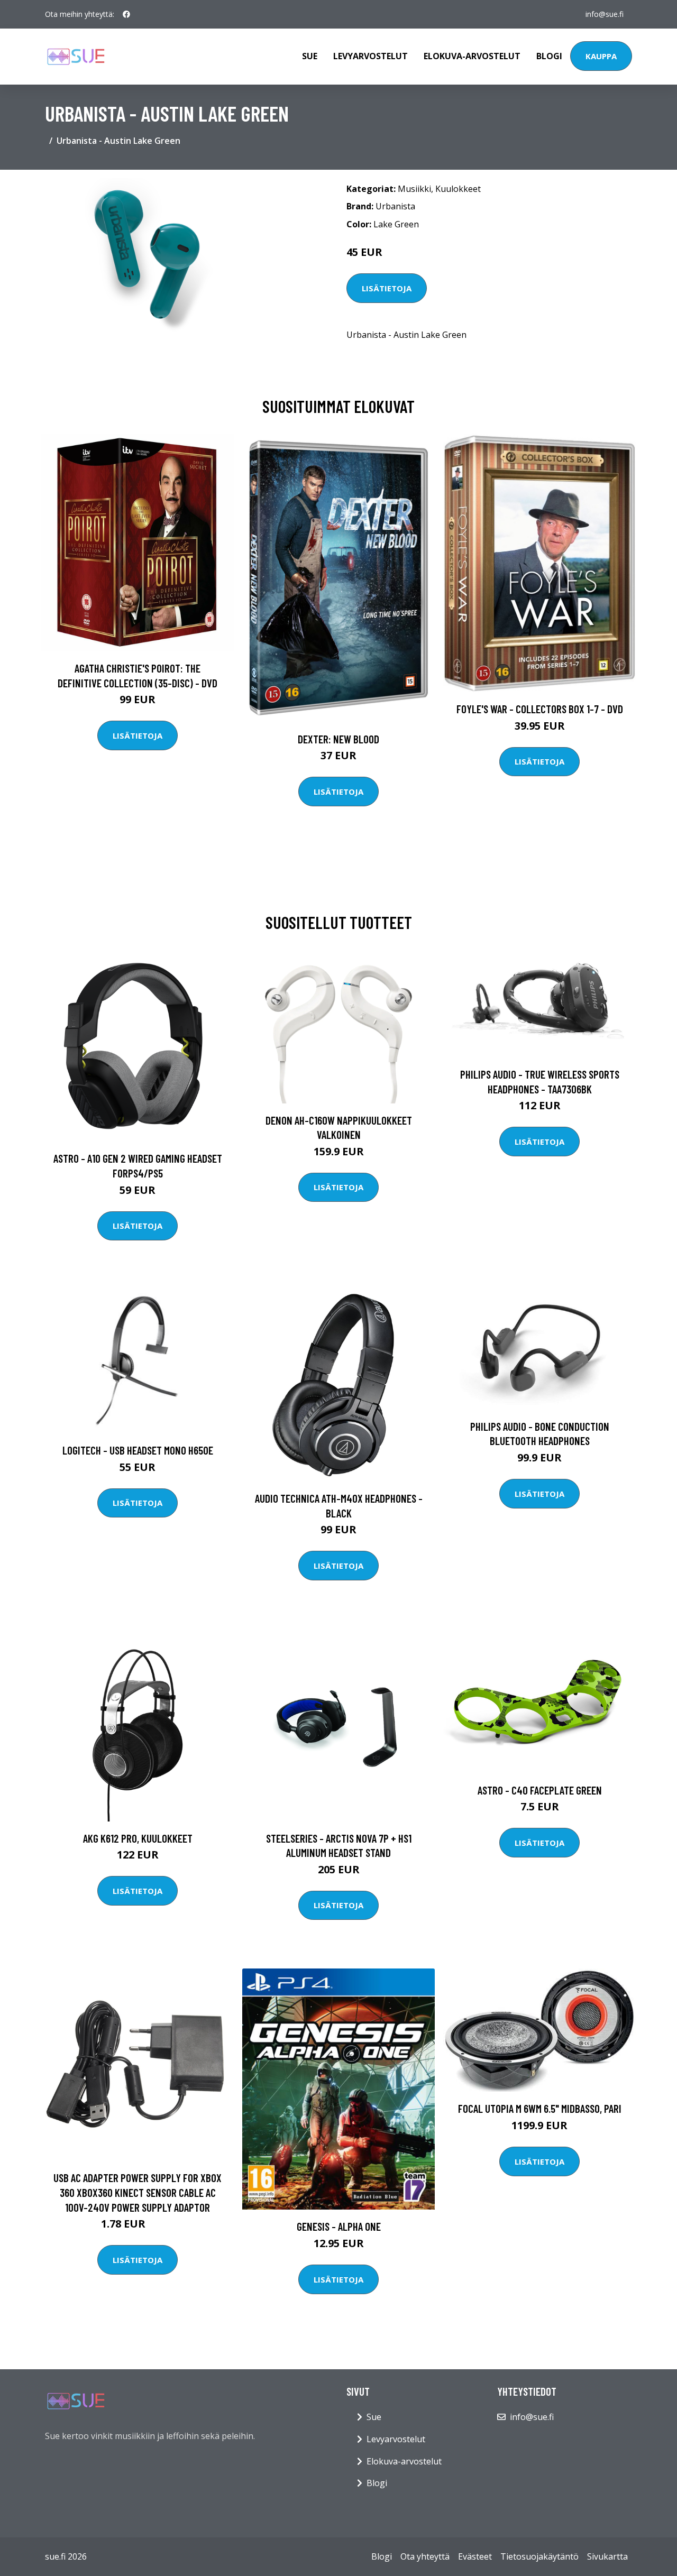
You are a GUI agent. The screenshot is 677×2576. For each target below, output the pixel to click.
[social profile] (126, 14)
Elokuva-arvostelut (472, 56)
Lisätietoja (387, 288)
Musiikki (414, 189)
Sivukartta (607, 2556)
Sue (310, 56)
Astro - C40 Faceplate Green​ (540, 1790)
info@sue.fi (605, 14)
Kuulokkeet (458, 189)
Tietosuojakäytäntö (539, 2556)
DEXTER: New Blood (338, 739)
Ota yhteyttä (425, 2556)
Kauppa (601, 56)
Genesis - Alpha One (339, 2226)
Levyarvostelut (370, 56)
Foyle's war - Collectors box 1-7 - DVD (540, 709)
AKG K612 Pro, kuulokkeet (138, 1838)
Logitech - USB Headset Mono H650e (138, 1450)
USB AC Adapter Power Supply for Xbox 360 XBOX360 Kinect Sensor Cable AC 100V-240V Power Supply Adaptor (138, 2192)
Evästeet (475, 2556)
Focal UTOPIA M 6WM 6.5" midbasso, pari (540, 2108)
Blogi (549, 56)
